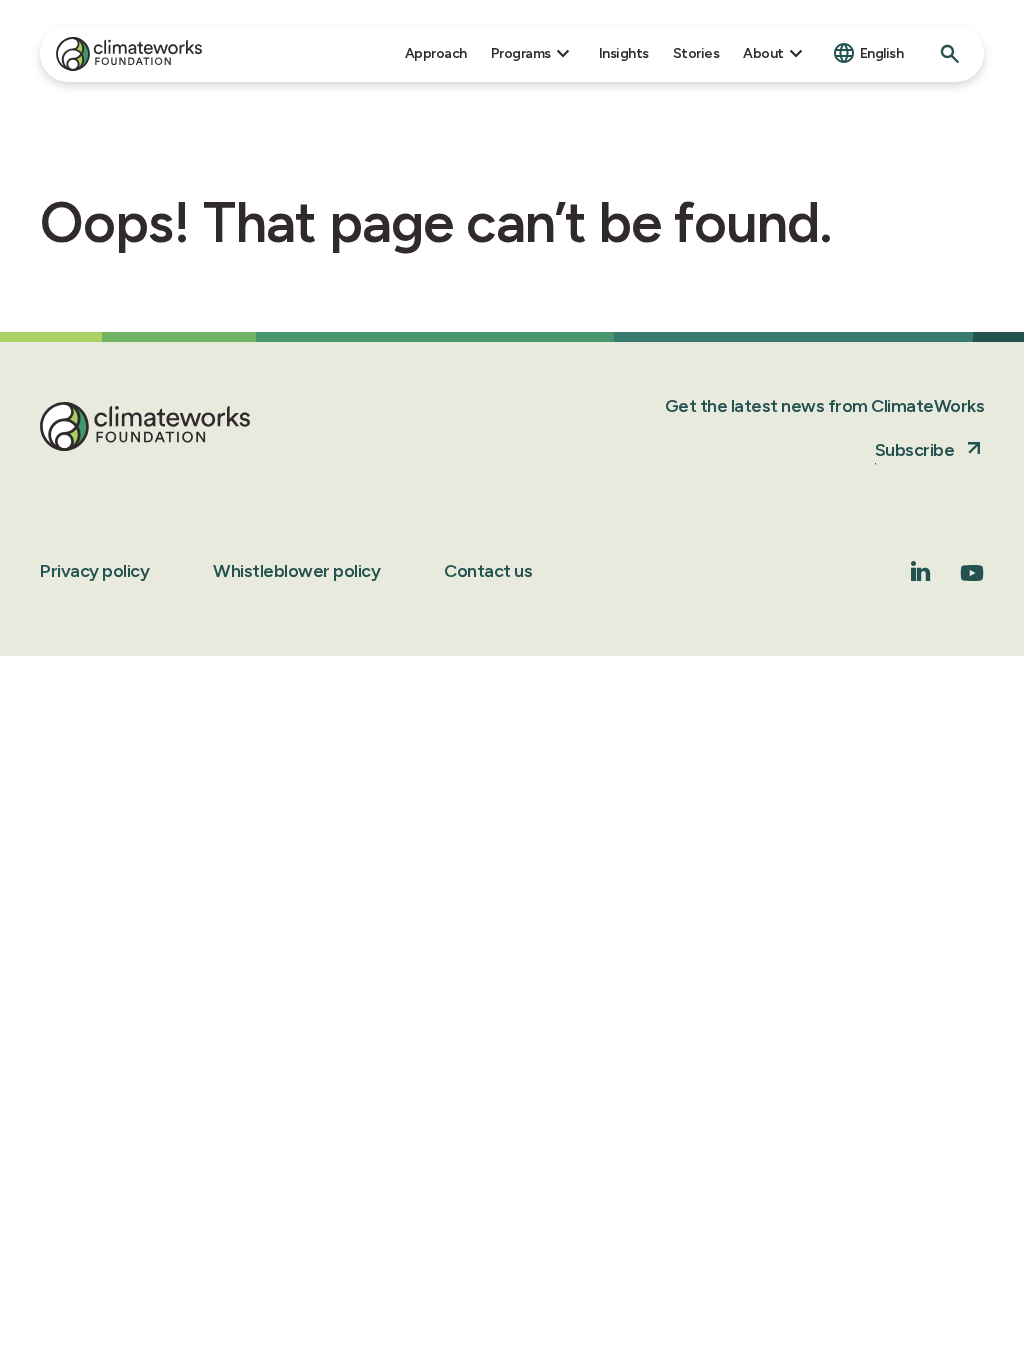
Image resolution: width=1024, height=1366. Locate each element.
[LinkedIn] (921, 575)
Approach (436, 53)
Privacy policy (94, 571)
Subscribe (915, 450)
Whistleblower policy (296, 571)
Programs (521, 53)
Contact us (488, 571)
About (763, 53)
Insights (624, 53)
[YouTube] (972, 579)
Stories (696, 53)
